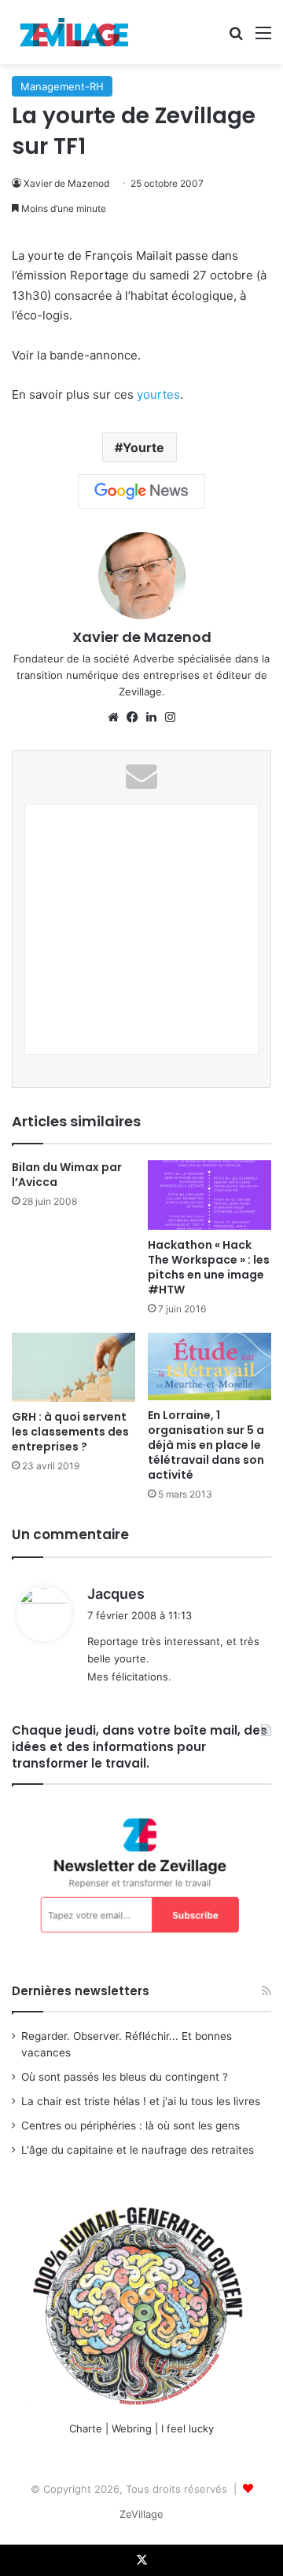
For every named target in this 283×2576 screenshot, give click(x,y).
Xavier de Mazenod (66, 183)
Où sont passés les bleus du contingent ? (125, 2077)
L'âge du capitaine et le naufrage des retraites (138, 2150)
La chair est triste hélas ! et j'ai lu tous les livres (141, 2101)
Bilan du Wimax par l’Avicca (67, 1175)
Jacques (116, 1594)
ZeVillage (141, 2514)
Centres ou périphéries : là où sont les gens (130, 2125)
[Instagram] (170, 717)
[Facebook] (132, 717)
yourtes (158, 394)
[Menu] (263, 38)
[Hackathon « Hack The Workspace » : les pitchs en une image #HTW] (209, 1195)
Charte (86, 2428)
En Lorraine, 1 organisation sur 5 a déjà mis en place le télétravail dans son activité (206, 1445)
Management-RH (62, 86)
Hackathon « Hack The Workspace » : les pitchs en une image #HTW (209, 1267)
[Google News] (141, 491)
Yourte (143, 447)
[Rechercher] (236, 38)
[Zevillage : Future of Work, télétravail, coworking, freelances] (75, 32)
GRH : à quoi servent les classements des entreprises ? (70, 1432)
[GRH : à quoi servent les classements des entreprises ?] (74, 1368)
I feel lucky (187, 2428)
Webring (132, 2428)
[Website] (113, 717)
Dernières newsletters (81, 1991)
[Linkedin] (151, 717)
